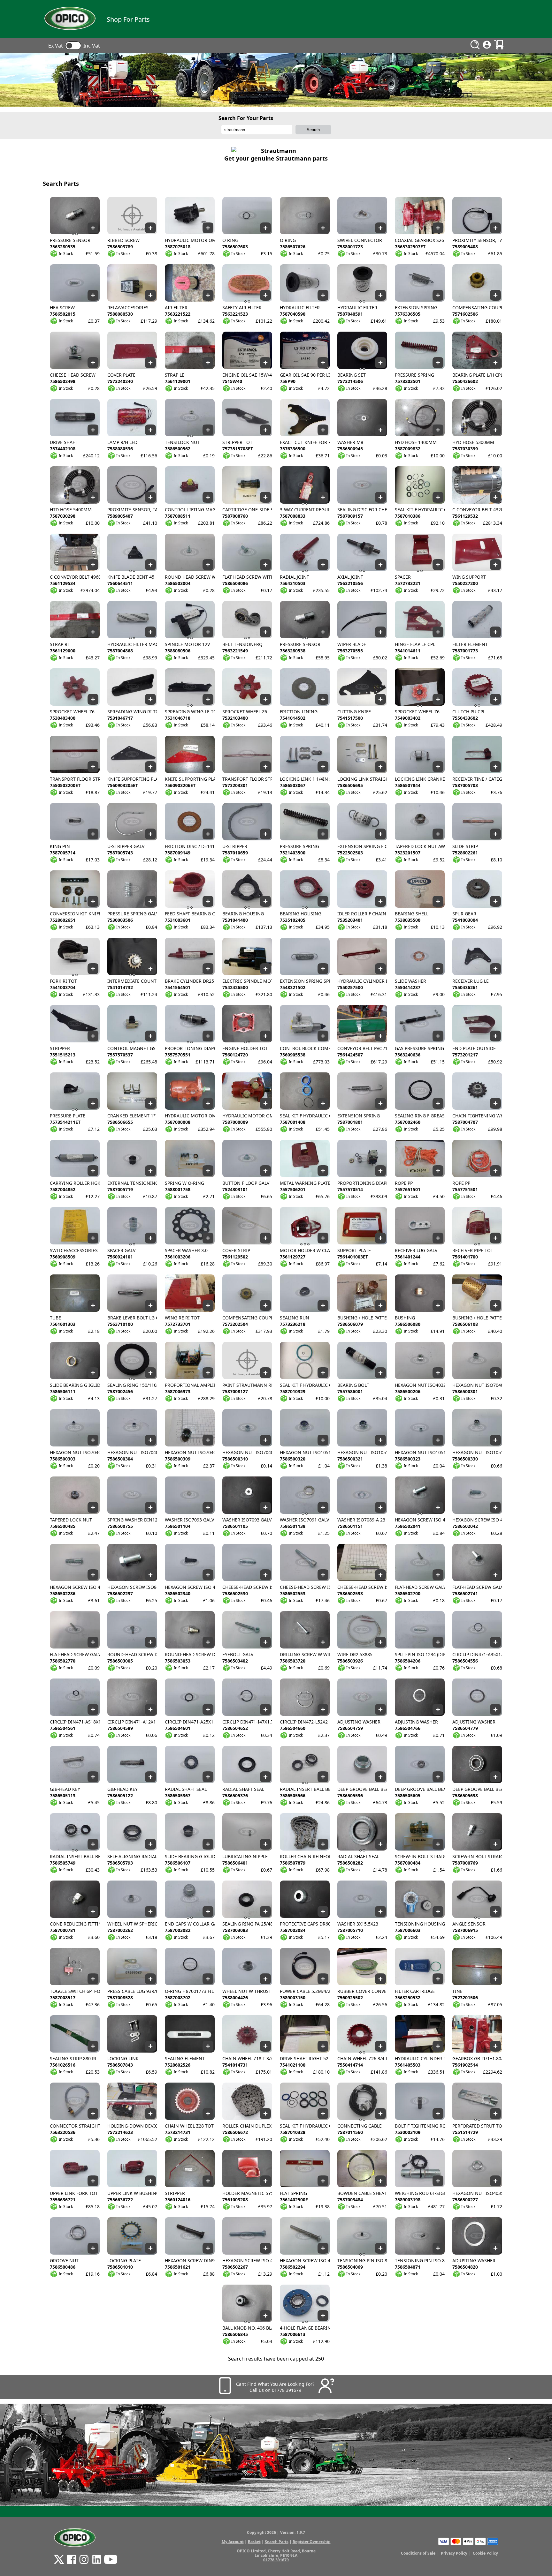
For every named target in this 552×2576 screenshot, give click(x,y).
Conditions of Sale (418, 2553)
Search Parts (277, 2542)
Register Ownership (312, 2542)
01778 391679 (276, 2560)
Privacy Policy (454, 2553)
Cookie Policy (485, 2553)
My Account (233, 2542)
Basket (254, 2542)
